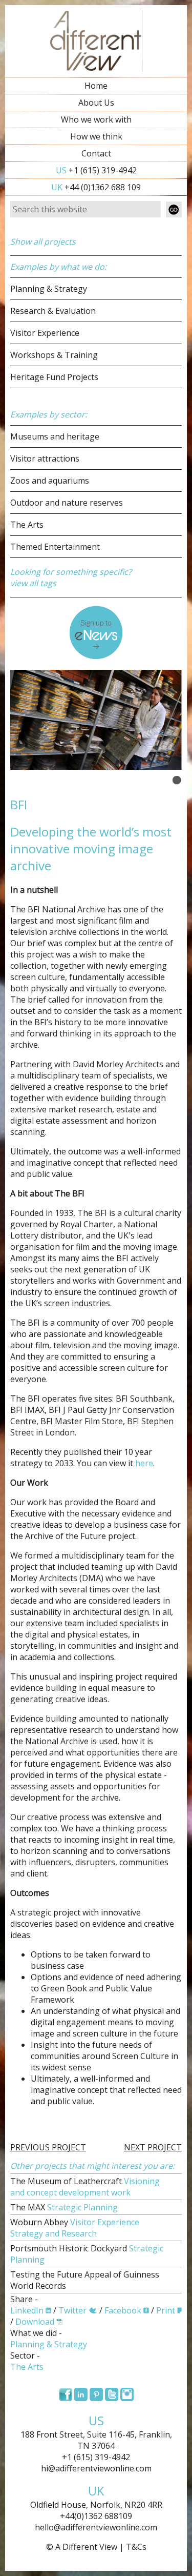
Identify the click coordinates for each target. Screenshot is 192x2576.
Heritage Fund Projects (54, 377)
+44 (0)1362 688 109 (96, 187)
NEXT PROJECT (153, 2147)
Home (96, 86)
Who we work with (96, 119)
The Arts (27, 525)
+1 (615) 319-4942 (96, 170)
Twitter (72, 2310)
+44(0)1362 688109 (96, 2516)
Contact (96, 153)
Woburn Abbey (75, 2228)
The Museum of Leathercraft (85, 2187)
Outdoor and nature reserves (67, 503)
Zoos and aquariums (50, 481)
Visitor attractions (45, 458)
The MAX (64, 2207)
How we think (96, 136)
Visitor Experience (45, 333)
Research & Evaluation (53, 311)
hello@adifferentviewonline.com (96, 2527)
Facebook (123, 2310)
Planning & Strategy (49, 289)
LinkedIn (27, 2310)
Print (166, 2310)
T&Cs (136, 2547)
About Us (96, 103)
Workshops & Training (54, 355)
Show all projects (43, 242)
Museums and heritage (55, 436)
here (144, 1463)
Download (35, 2322)
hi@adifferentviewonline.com (96, 2468)
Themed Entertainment (55, 547)
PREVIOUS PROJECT (48, 2147)
